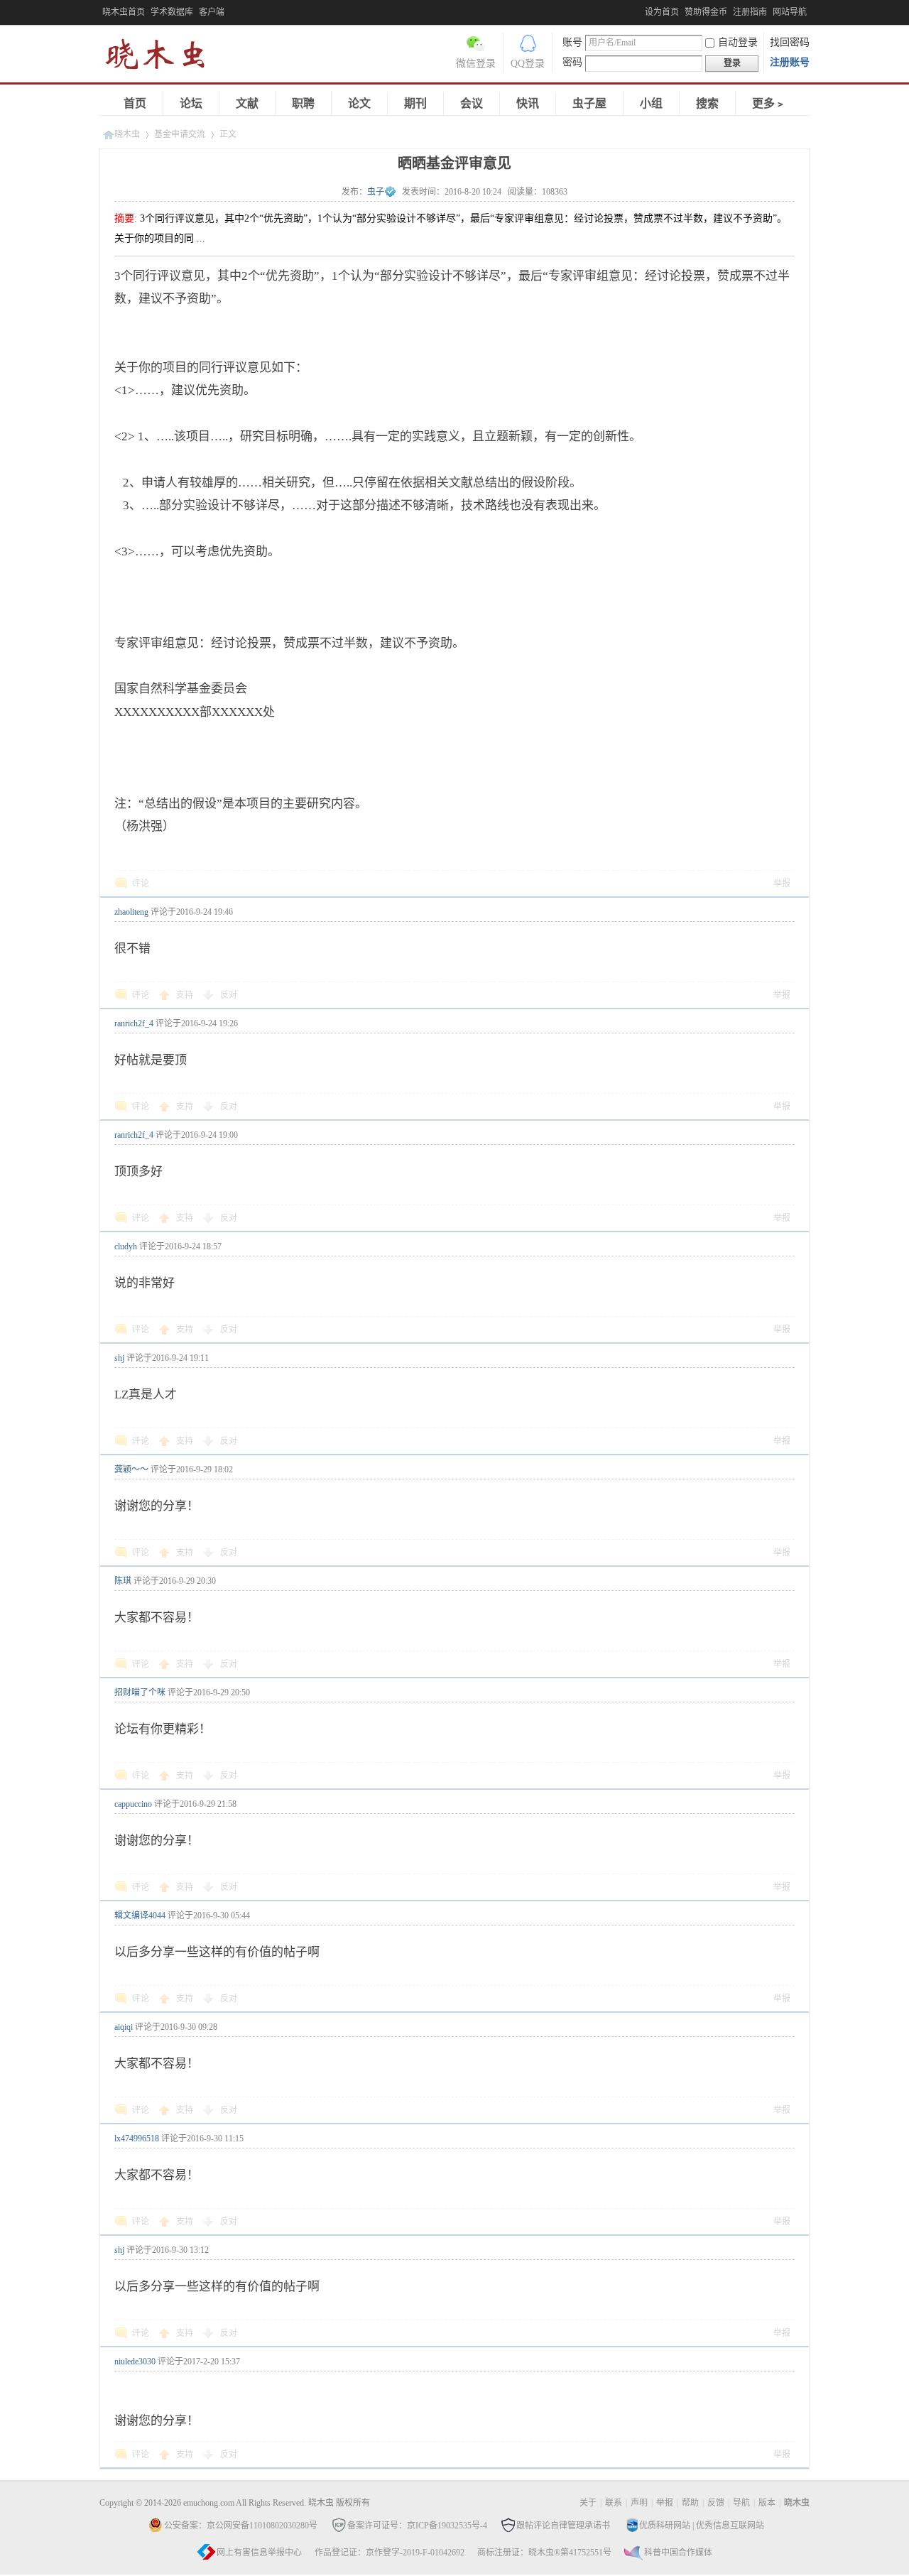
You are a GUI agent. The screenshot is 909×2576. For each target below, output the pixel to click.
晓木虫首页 (124, 12)
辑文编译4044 (140, 1915)
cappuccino (133, 1804)
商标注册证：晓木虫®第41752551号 (544, 2553)
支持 (186, 995)
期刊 (415, 103)
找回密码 (790, 42)
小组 (651, 103)
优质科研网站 (665, 2526)
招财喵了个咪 (140, 1692)
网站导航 (790, 12)
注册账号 (790, 62)
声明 (639, 2503)
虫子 (376, 192)
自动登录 (738, 42)
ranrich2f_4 (134, 1023)
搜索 (707, 103)
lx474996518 (137, 2138)
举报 (782, 884)
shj (119, 1358)
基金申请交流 (180, 134)
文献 (247, 103)
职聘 (303, 103)
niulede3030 (135, 2362)
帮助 (690, 2503)
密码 (572, 62)
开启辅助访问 (641, 10)
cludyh (126, 1246)
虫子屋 (589, 103)
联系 (614, 2503)
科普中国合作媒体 (678, 2553)
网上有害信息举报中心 (259, 2553)
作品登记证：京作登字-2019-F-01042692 (390, 2553)
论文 (359, 103)
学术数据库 (172, 12)
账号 (572, 42)
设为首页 (662, 12)
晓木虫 (163, 57)
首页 (135, 103)
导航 (741, 2503)
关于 (588, 2503)
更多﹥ (769, 103)
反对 (229, 995)
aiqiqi (124, 2027)
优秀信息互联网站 (730, 2526)
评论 (141, 884)
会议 (472, 103)
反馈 (716, 2503)
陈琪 (123, 1581)
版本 (767, 2503)
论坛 (191, 103)
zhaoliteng (131, 912)
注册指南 (750, 12)
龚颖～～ (131, 1469)
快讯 (528, 103)
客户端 (212, 12)
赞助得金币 (706, 12)
